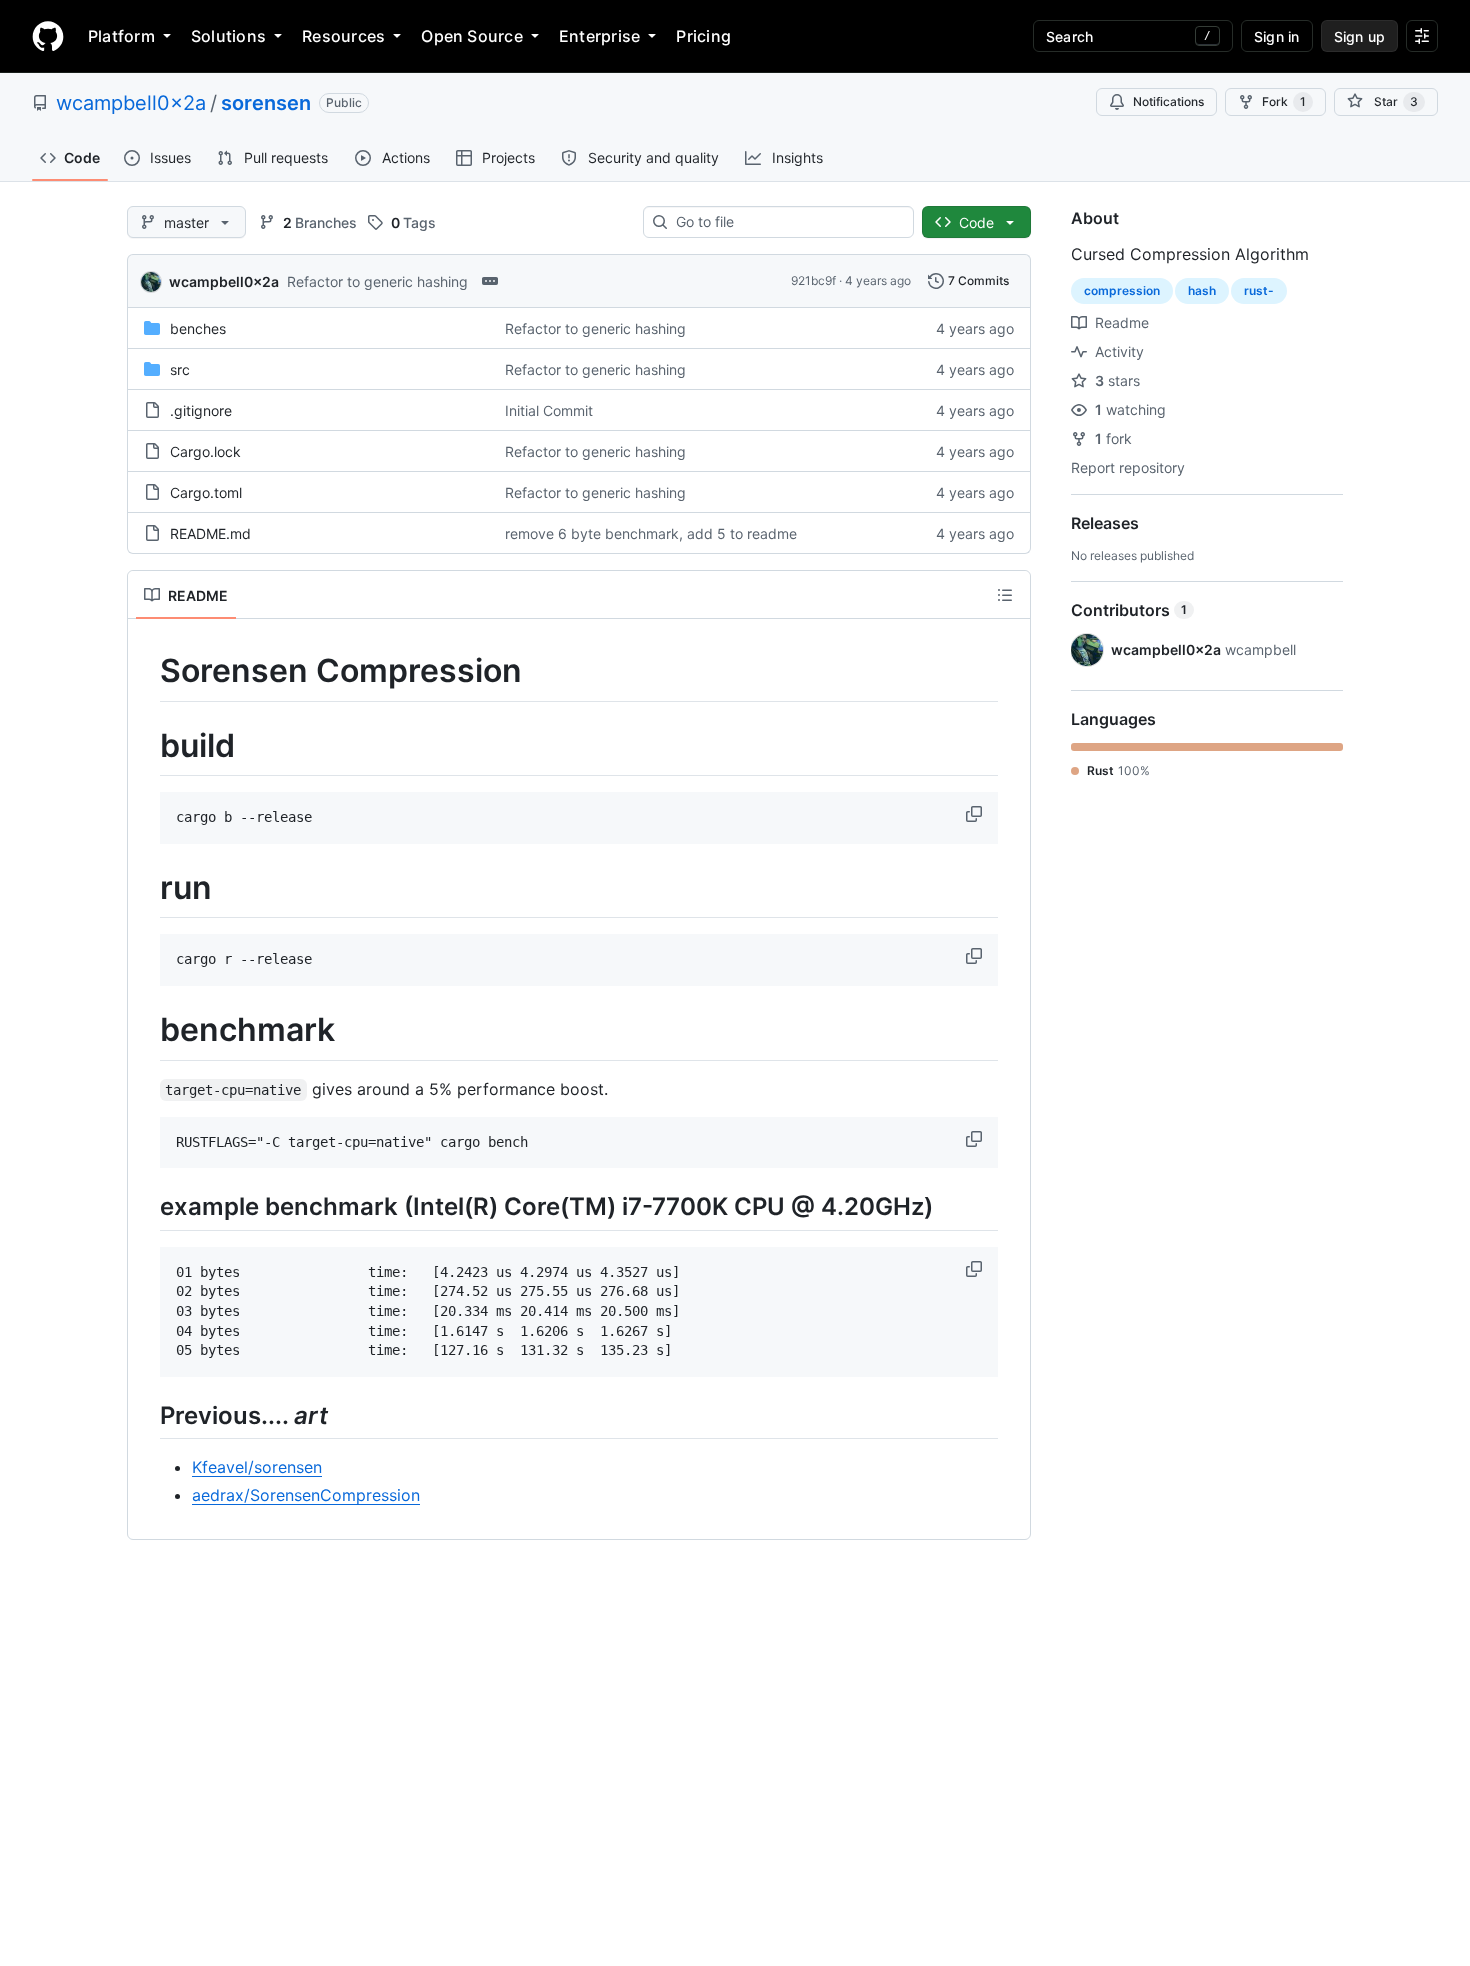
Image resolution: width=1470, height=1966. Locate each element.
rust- (1259, 290)
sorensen (266, 103)
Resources (343, 36)
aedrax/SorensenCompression (306, 1495)
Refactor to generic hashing (377, 281)
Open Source (472, 36)
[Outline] (1005, 595)
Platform (121, 36)
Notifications (1168, 101)
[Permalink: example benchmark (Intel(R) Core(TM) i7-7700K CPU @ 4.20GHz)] (146, 1207)
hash (1202, 290)
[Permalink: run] (146, 888)
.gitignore (201, 410)
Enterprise (599, 36)
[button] (976, 814)
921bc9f (813, 280)
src (180, 369)
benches (198, 328)
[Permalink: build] (146, 746)
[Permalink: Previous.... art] (146, 1415)
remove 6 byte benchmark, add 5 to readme (651, 533)
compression (1122, 290)
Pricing (703, 36)
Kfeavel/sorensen (257, 1467)
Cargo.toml (206, 492)
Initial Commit (549, 410)
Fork (1284, 101)
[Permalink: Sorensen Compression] (146, 671)
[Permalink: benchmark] (146, 1031)
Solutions (228, 36)
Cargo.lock (205, 451)
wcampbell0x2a (131, 103)
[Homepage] (48, 36)
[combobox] (786, 222)
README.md (210, 533)
